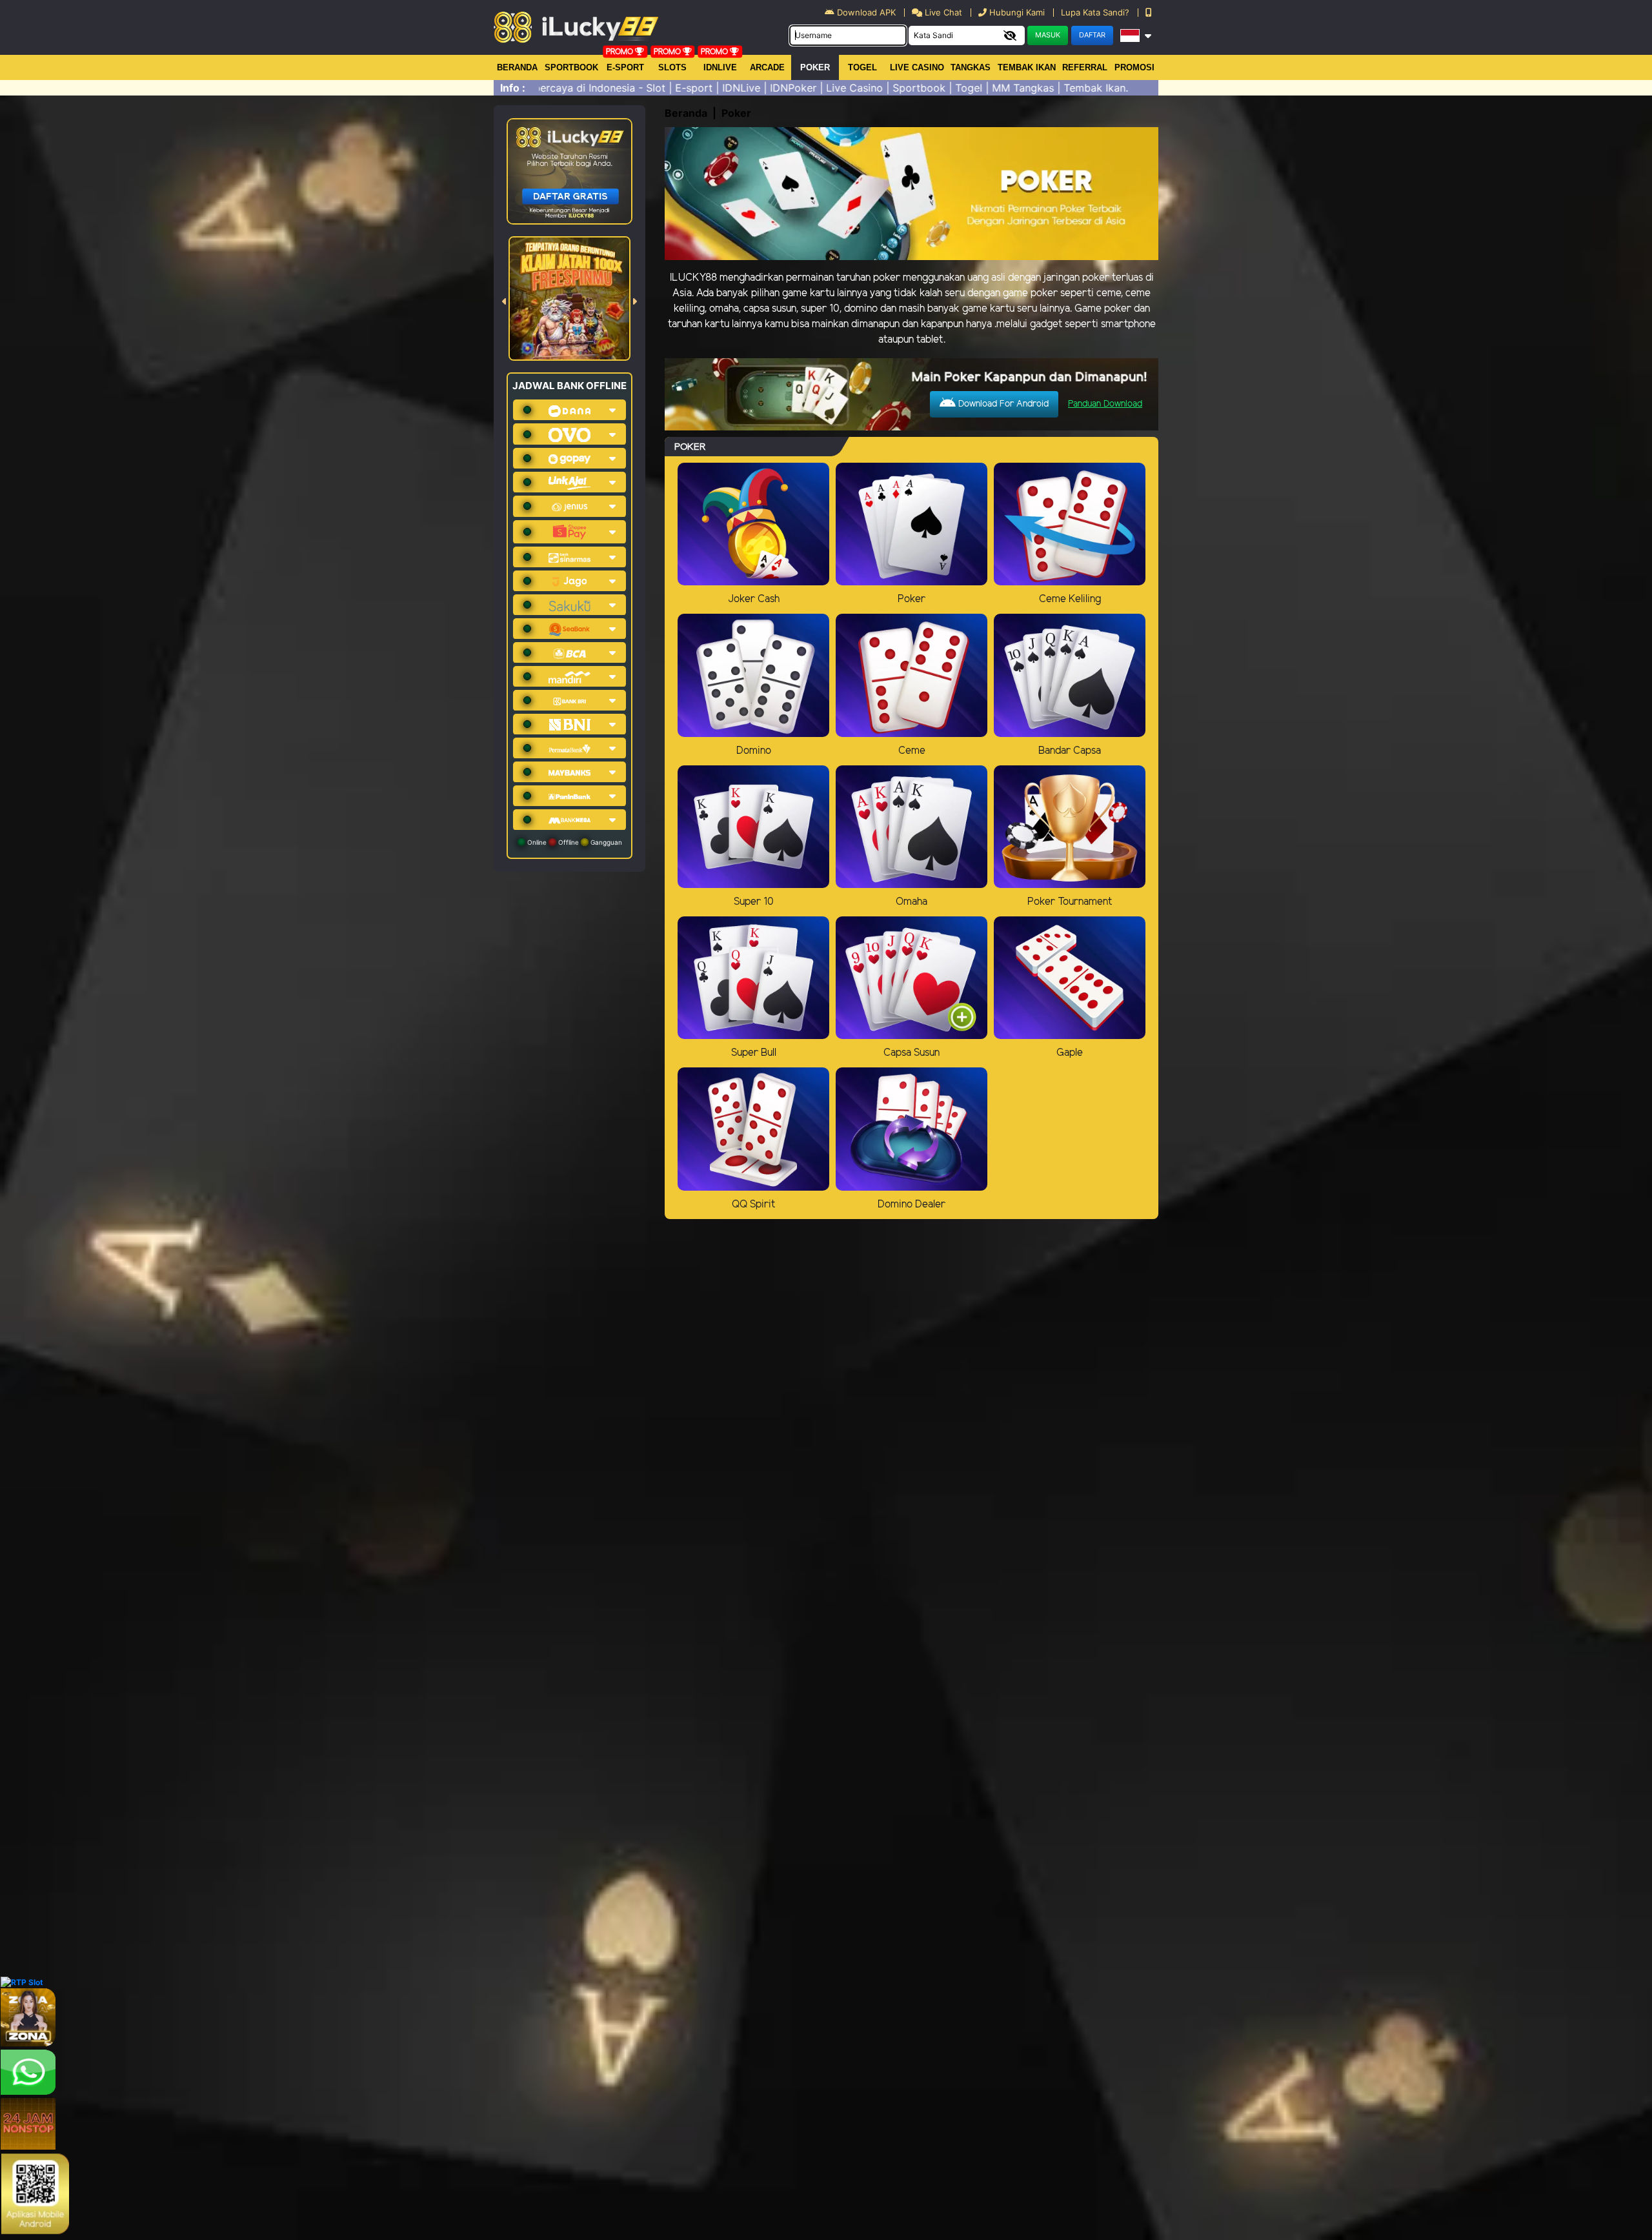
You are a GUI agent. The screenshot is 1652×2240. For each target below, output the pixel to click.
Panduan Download (1105, 404)
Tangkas (971, 67)
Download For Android (1002, 404)
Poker (815, 67)
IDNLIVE (720, 67)
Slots (672, 67)
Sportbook (571, 67)
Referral (1085, 67)
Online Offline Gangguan (574, 842)
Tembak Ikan (1027, 67)
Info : (513, 88)
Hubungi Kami (1017, 12)
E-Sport (625, 67)
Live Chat (942, 12)
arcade (767, 67)
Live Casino (917, 67)
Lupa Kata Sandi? (1096, 12)
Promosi (1134, 67)
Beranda (517, 67)
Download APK (866, 12)
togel (862, 67)
